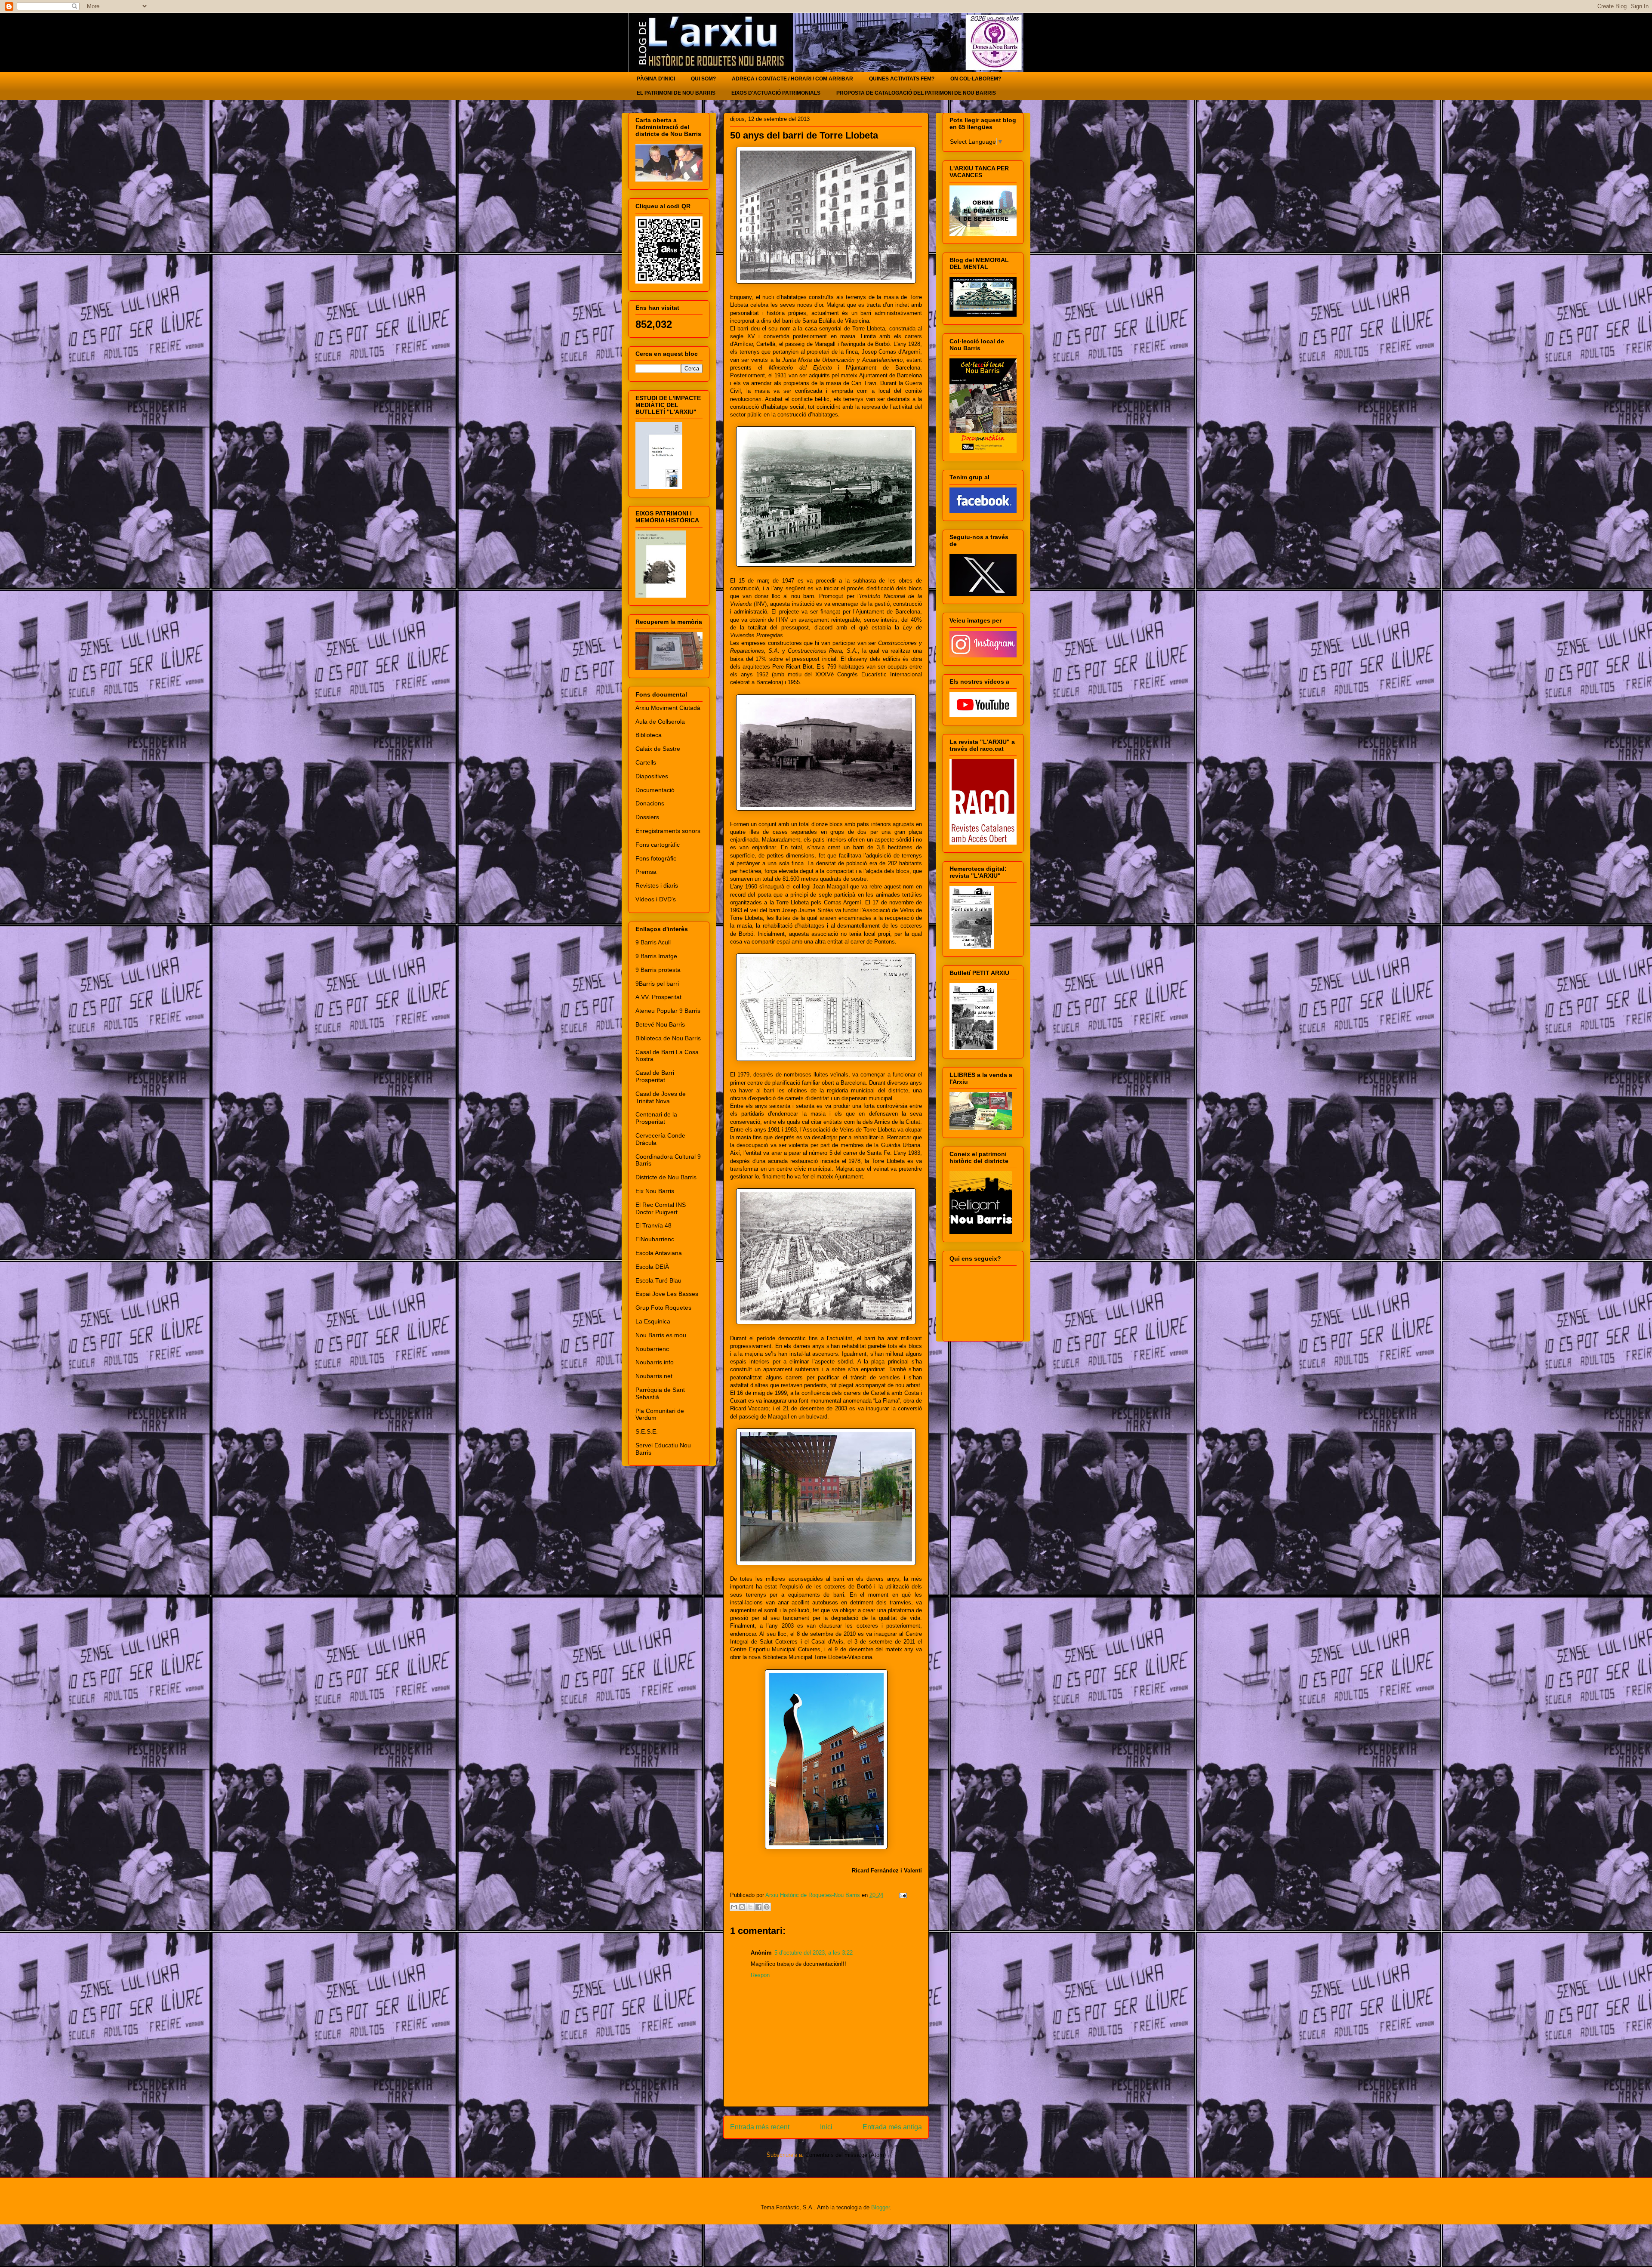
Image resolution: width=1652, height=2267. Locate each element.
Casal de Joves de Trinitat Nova (661, 1097)
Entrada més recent (760, 2127)
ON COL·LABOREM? (976, 79)
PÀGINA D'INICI (656, 79)
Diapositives (652, 776)
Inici (826, 2127)
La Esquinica (653, 1321)
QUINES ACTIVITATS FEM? (902, 79)
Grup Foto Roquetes (663, 1308)
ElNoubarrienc (655, 1239)
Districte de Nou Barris (666, 1177)
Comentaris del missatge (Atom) (846, 2155)
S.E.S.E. (647, 1431)
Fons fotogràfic (656, 858)
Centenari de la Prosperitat (656, 1118)
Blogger (880, 2207)
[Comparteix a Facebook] (758, 1907)
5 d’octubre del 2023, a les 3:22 (814, 1953)
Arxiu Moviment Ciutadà (668, 708)
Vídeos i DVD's (656, 899)
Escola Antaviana (659, 1253)
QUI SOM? (703, 79)
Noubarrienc (652, 1349)
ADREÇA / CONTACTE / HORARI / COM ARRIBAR (792, 79)
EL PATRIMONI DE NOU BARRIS (676, 93)
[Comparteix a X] (750, 1907)
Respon (760, 1975)
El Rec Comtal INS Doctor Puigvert (661, 1208)
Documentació (655, 790)
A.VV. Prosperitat (658, 997)
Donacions (650, 803)
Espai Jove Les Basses (667, 1294)
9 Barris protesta (658, 970)
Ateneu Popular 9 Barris (668, 1011)
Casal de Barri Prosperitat (655, 1076)
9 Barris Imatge (656, 956)
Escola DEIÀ (652, 1267)
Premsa (646, 872)
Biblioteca (649, 735)
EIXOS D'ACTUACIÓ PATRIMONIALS (776, 93)
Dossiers (647, 817)
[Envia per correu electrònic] (734, 1907)
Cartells (646, 762)
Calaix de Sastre (658, 749)
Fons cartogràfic (658, 845)
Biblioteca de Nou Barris (668, 1038)
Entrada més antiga (892, 2127)
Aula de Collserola (660, 722)
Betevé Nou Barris (660, 1024)
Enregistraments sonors (668, 831)
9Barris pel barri (657, 984)
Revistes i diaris (657, 885)
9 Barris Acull (653, 942)
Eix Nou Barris (655, 1191)
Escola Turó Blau (658, 1280)
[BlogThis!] (742, 1907)
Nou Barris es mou (661, 1335)
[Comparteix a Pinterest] (767, 1907)
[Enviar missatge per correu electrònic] (902, 1895)
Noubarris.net (654, 1376)
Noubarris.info (655, 1362)
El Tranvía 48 (653, 1225)
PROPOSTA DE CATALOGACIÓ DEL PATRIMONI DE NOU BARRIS (916, 93)
